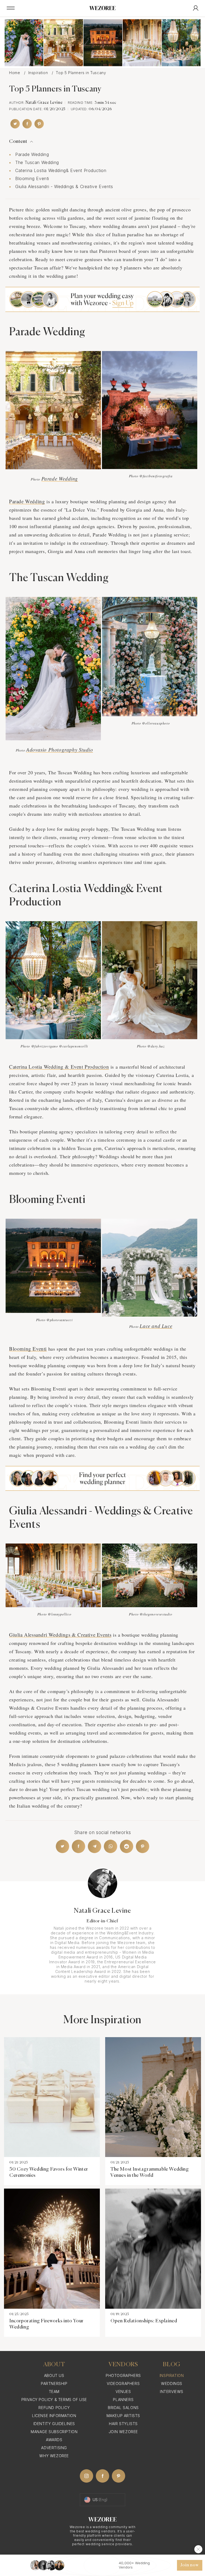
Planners (123, 2400)
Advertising (54, 2448)
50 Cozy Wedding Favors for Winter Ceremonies (49, 2172)
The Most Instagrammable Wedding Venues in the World (150, 2172)
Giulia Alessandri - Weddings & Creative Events (65, 186)
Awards (54, 2440)
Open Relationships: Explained (144, 2321)
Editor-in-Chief (102, 1921)
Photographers (123, 2375)
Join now (190, 2565)
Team (54, 2392)
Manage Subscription (54, 2432)
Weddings (172, 2383)
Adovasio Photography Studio (60, 750)
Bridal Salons (123, 2408)
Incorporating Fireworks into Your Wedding (46, 2324)
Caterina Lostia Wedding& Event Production (61, 170)
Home (15, 73)
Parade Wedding (32, 154)
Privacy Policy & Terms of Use (54, 2400)
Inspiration (39, 73)
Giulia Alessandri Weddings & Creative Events (60, 1635)
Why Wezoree (54, 2456)
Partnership (54, 2383)
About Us (54, 2375)
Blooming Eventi (32, 178)
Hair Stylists (123, 2424)
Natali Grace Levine (44, 103)
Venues (123, 2392)
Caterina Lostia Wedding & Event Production (59, 1067)
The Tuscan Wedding (37, 162)
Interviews (172, 2392)
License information (54, 2416)
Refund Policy (54, 2408)
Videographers (123, 2383)
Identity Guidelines (54, 2424)
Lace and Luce (156, 1326)
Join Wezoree (123, 2432)
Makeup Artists (123, 2416)
